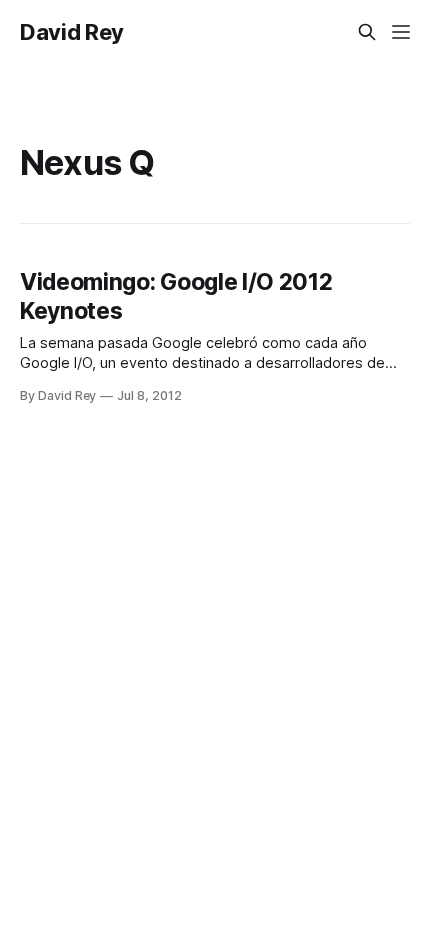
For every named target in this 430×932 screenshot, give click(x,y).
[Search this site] (367, 32)
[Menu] (401, 32)
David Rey (72, 32)
